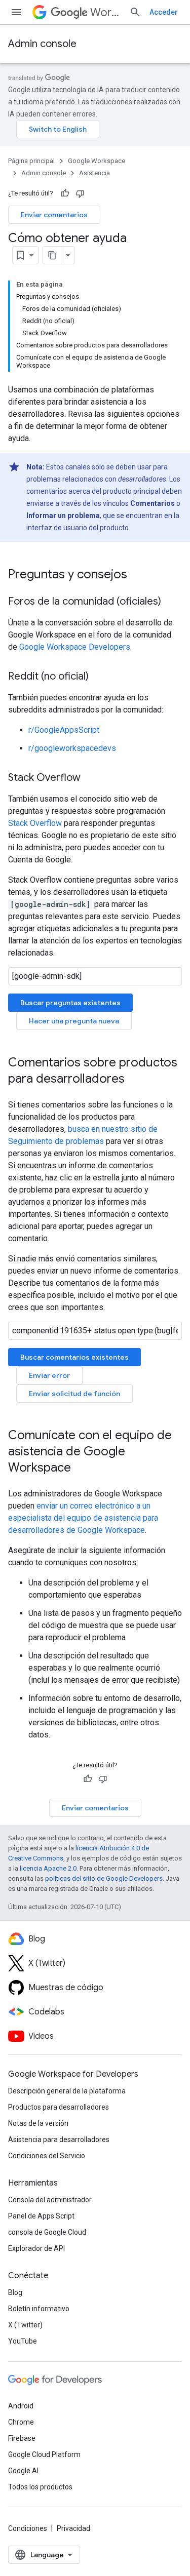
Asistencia (94, 173)
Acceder (164, 12)
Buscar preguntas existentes (70, 1003)
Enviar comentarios (54, 215)
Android (21, 2406)
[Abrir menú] (16, 12)
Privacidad (73, 2528)
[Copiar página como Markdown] (52, 255)
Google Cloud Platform (44, 2454)
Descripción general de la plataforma (67, 2091)
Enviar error (49, 1375)
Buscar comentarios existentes (74, 1357)
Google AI (23, 2471)
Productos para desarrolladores (59, 2107)
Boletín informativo (39, 2309)
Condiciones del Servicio (47, 2156)
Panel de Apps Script (41, 2216)
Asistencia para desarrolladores (59, 2139)
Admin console (42, 44)
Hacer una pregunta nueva (74, 1021)
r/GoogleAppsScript (64, 730)
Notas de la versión (38, 2123)
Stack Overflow (35, 823)
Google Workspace (97, 161)
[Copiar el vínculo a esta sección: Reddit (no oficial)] (99, 677)
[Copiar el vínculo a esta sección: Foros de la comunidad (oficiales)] (171, 602)
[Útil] (65, 193)
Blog (15, 2292)
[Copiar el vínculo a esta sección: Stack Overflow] (91, 778)
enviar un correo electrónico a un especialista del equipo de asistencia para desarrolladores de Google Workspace (83, 1518)
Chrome (21, 2422)
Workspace (106, 12)
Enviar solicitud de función (74, 1394)
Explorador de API (36, 2248)
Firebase (22, 2438)
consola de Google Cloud (47, 2232)
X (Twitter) (25, 2325)
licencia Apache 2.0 (48, 1868)
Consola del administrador (50, 2200)
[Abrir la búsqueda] (135, 12)
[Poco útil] (80, 193)
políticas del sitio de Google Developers (104, 1878)
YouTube (23, 2341)
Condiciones (28, 2528)
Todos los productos (40, 2487)
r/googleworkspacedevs (72, 748)
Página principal (31, 161)
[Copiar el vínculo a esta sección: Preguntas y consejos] (137, 575)
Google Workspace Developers (75, 647)
